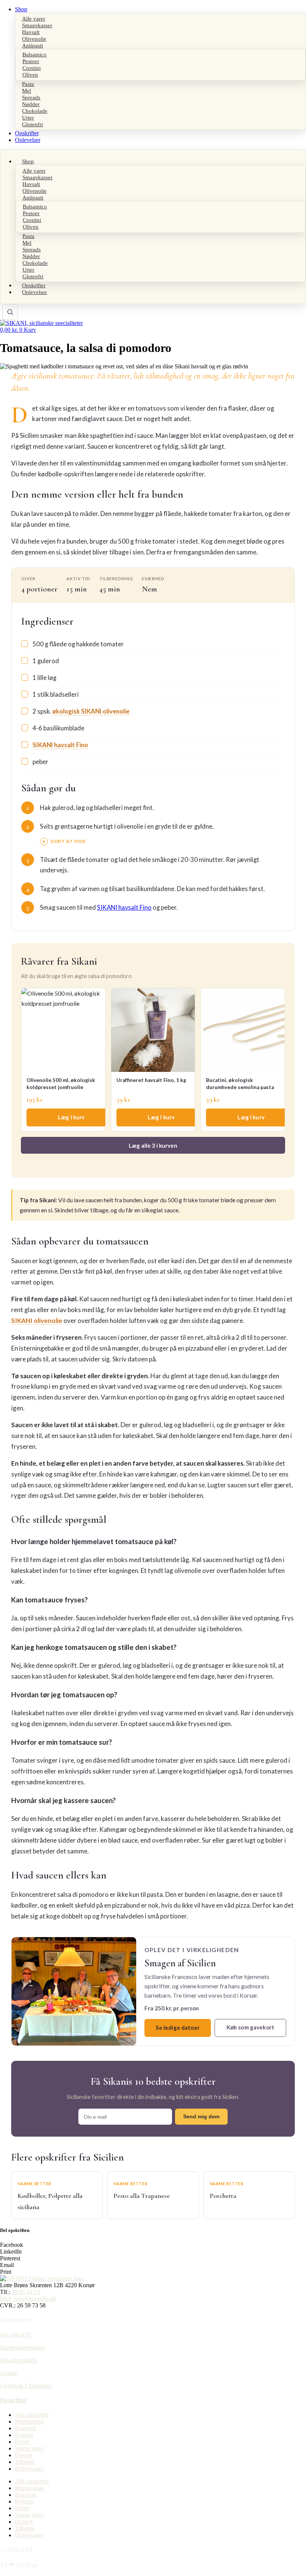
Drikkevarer (29, 2469)
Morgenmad (29, 2422)
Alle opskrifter (32, 2415)
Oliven (30, 75)
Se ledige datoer (177, 2028)
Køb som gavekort (250, 2027)
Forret (22, 2442)
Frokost (24, 2435)
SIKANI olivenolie (37, 1321)
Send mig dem (201, 2116)
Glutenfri (32, 124)
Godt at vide (68, 841)
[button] (153, 2245)
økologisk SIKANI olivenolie (91, 711)
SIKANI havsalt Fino (60, 745)
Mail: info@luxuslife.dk (28, 2299)
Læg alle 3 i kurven (153, 1145)
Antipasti (32, 45)
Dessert (24, 2455)
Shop (21, 9)
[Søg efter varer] (10, 312)
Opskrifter (27, 133)
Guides (8, 2373)
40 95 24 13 (26, 2292)
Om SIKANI (15, 2335)
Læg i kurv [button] (71, 1117)
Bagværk (26, 2428)
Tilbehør (25, 2462)
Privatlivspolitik (18, 2360)
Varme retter (29, 2448)
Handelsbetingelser (22, 2348)
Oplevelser (28, 140)
